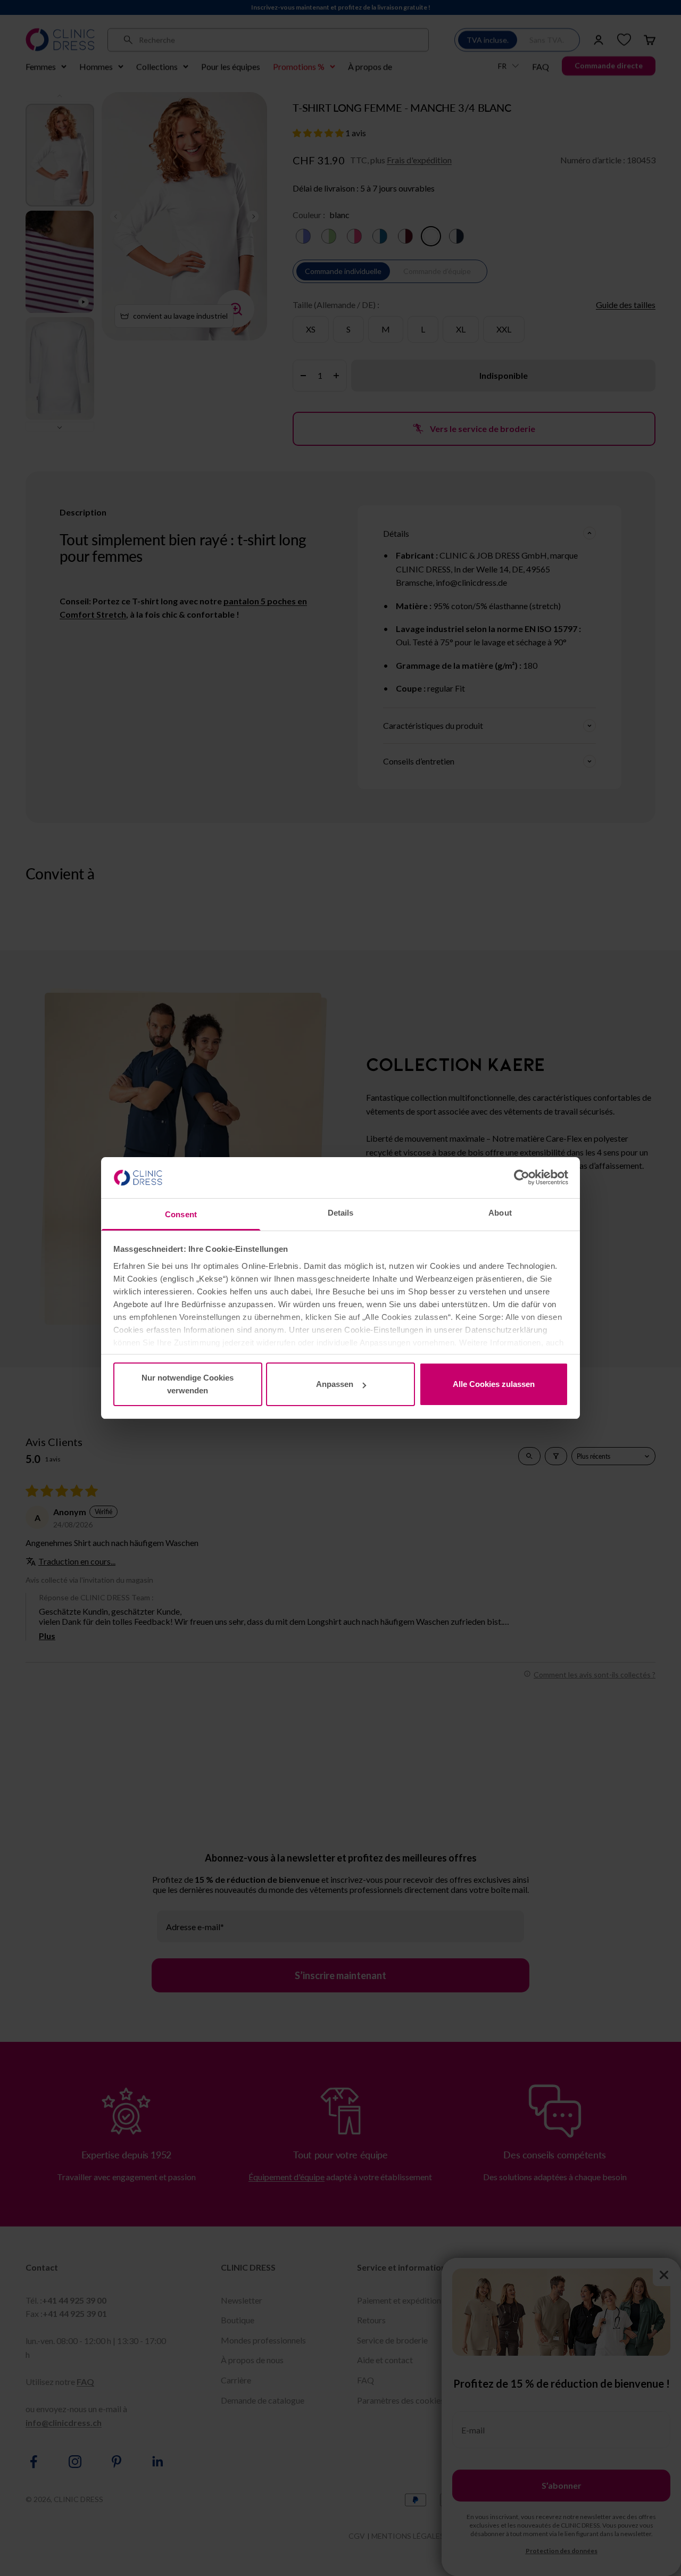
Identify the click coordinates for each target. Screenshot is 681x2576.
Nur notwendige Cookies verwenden (188, 1384)
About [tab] (500, 1213)
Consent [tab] (181, 1214)
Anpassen (335, 1384)
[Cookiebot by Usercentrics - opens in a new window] (522, 1177)
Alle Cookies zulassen (494, 1384)
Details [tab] (341, 1213)
